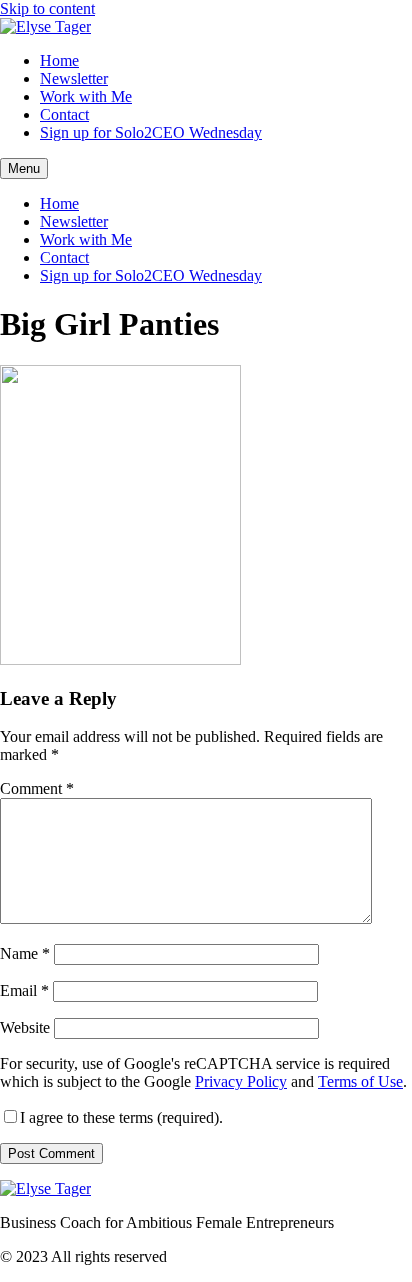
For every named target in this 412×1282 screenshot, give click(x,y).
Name (25, 953)
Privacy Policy (241, 1081)
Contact (64, 114)
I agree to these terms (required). (121, 1117)
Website (25, 1027)
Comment (37, 788)
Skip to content (47, 8)
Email (24, 990)
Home (59, 60)
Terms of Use (360, 1081)
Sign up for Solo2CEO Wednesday (151, 132)
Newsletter (74, 78)
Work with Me (86, 96)
